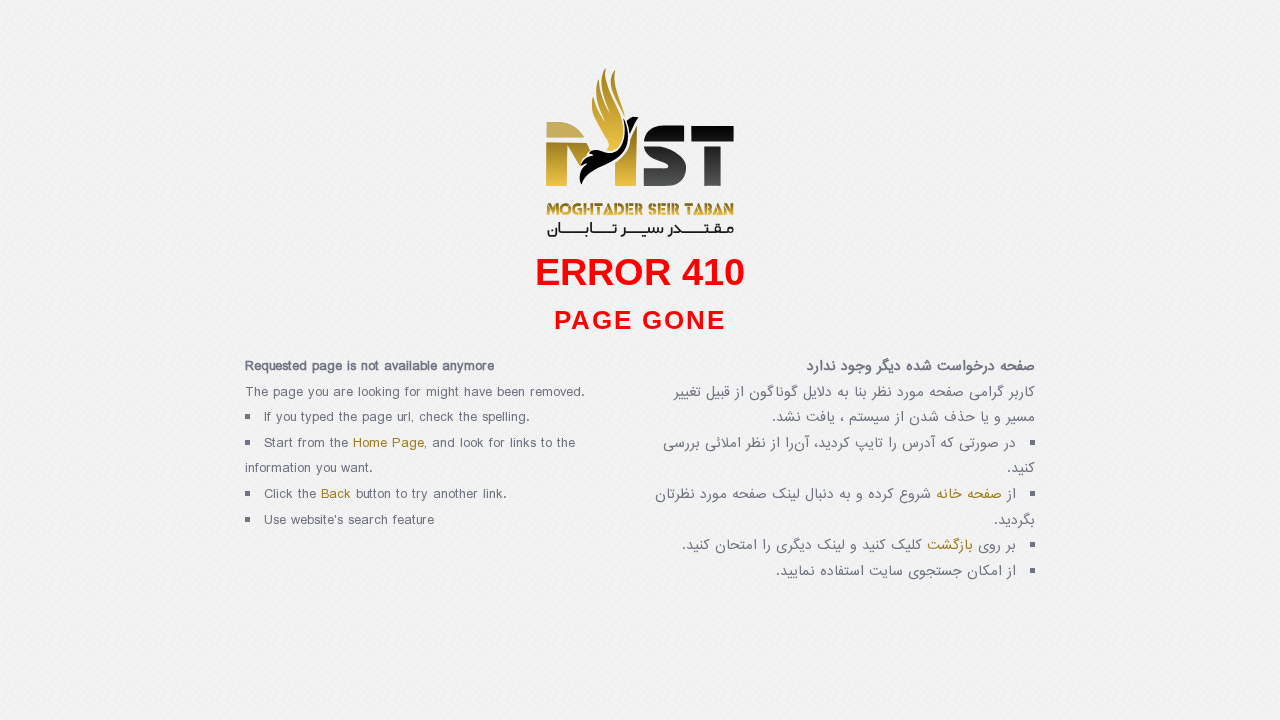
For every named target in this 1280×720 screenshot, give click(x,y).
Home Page (388, 443)
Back (336, 494)
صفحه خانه (969, 494)
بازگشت (950, 545)
